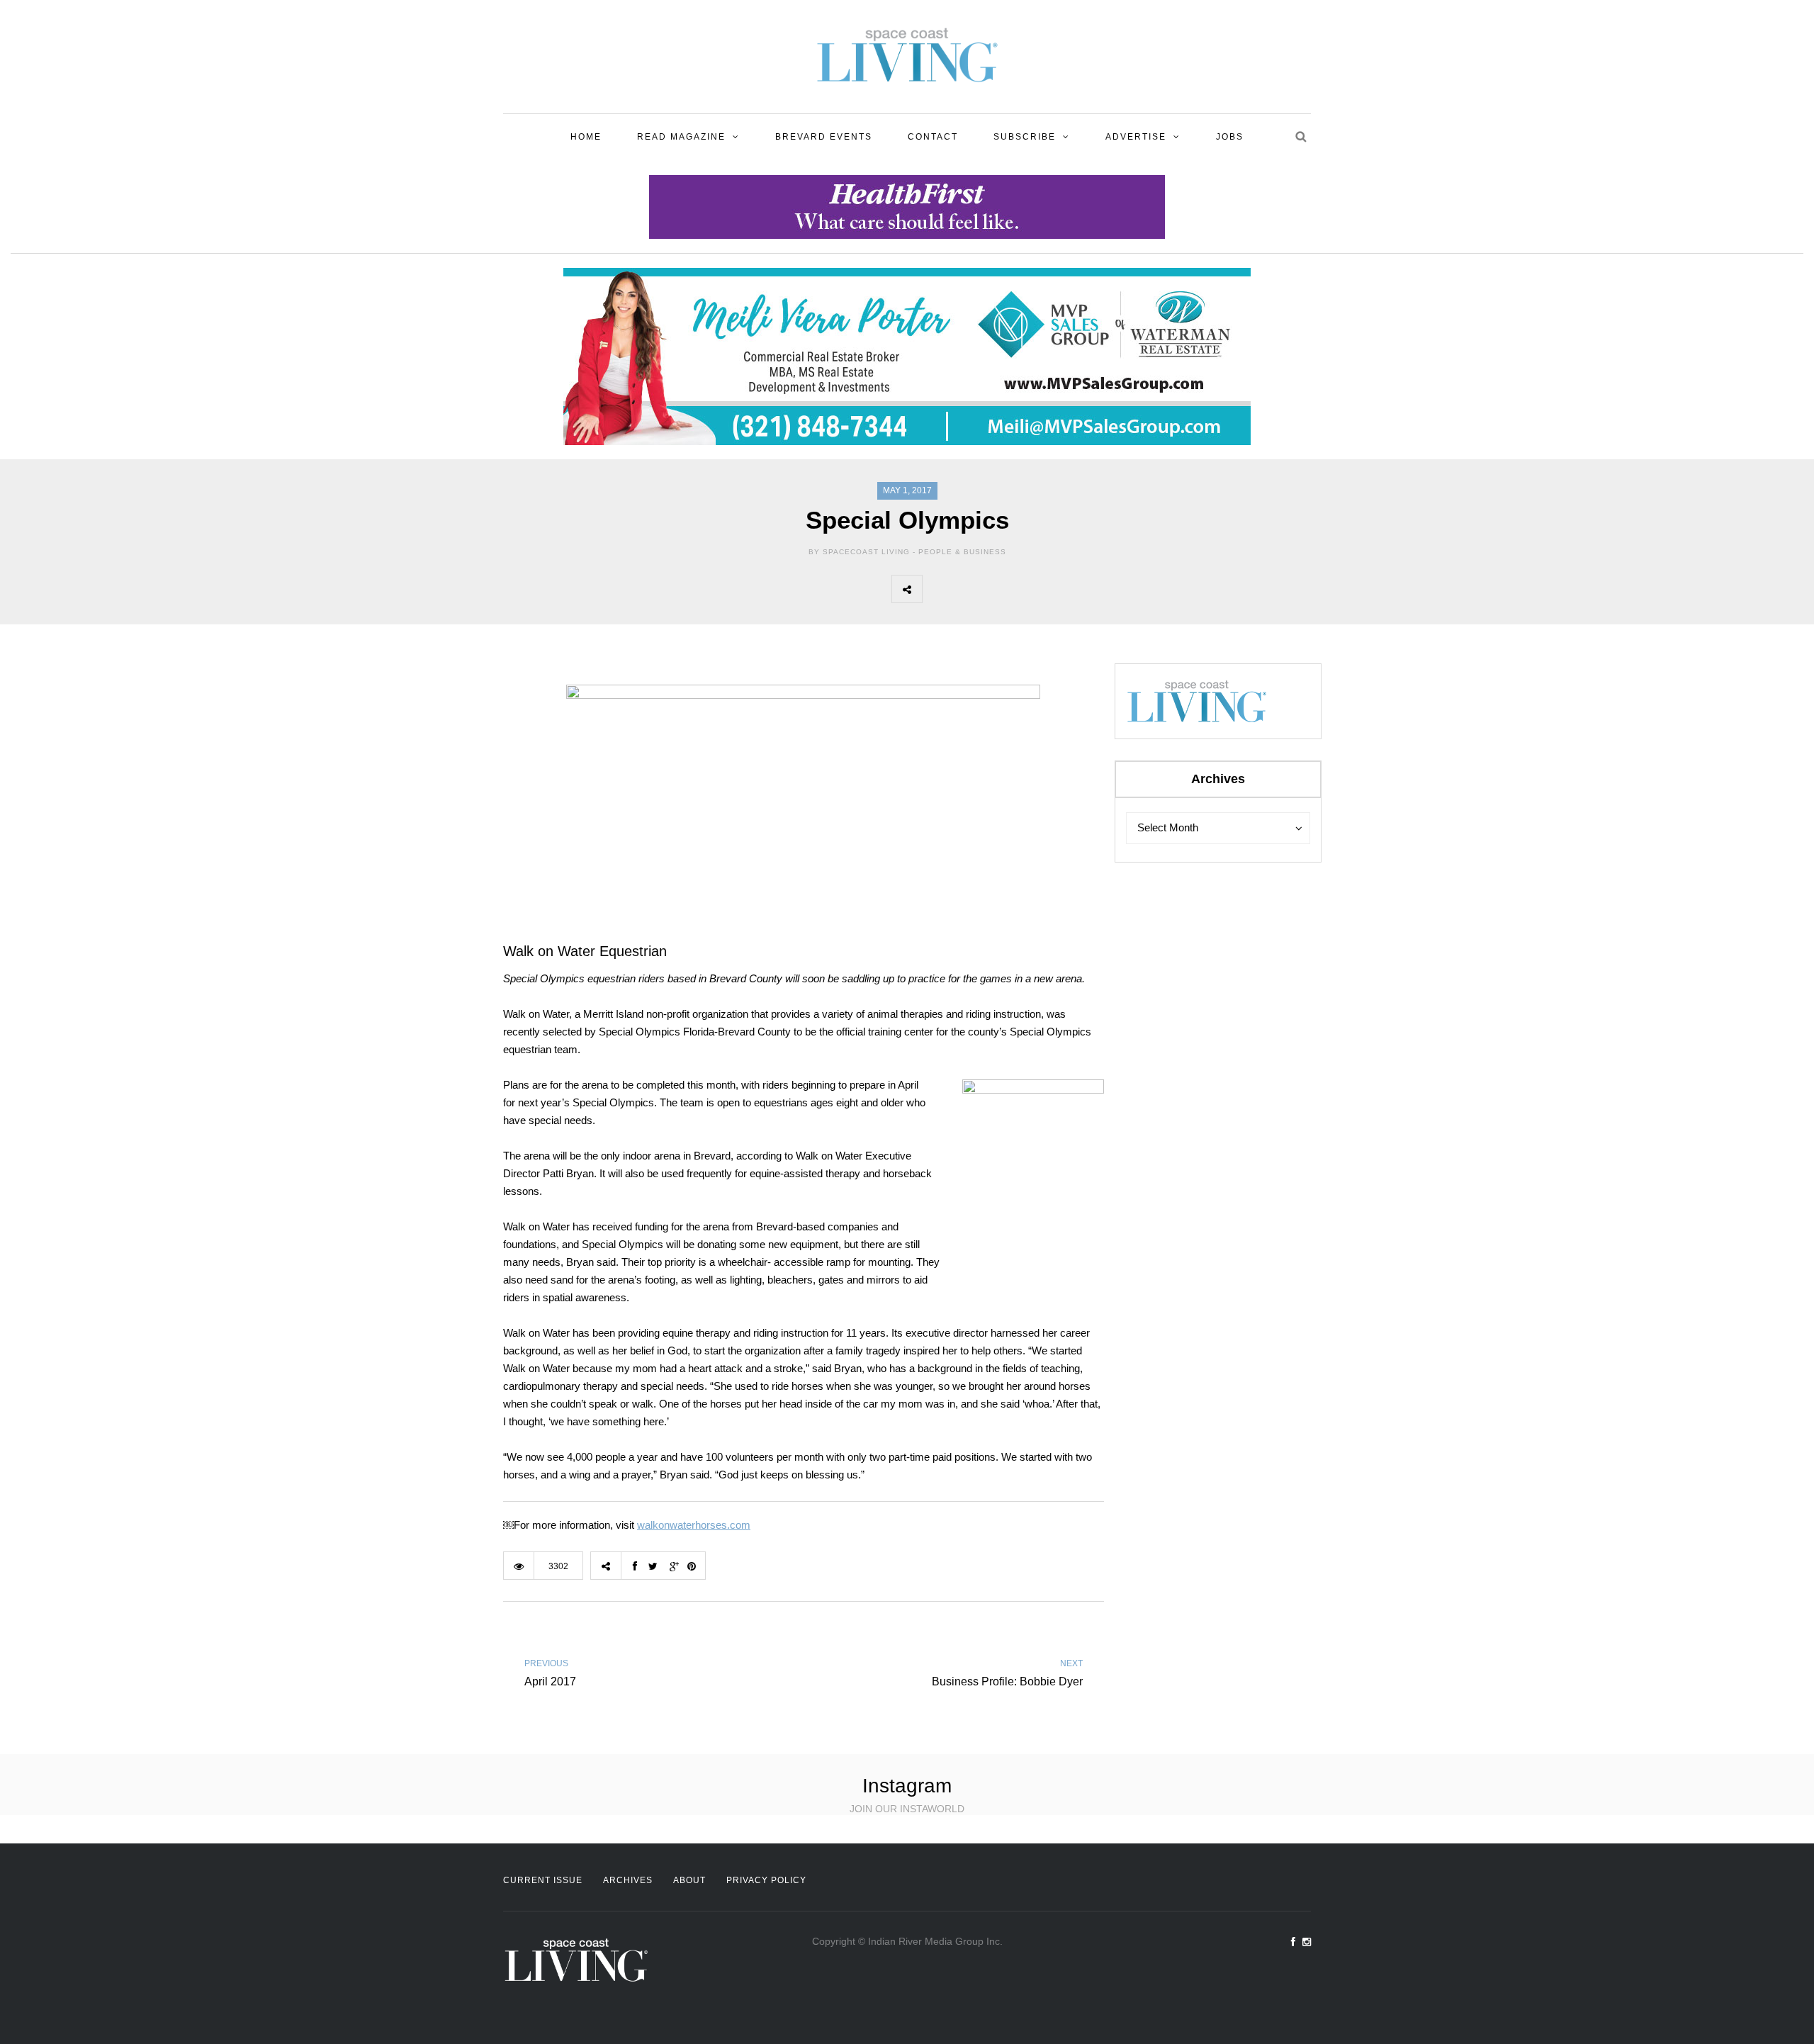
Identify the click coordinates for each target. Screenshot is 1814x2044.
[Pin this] (1031, 589)
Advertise (1136, 137)
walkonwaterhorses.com (694, 1525)
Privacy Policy (766, 1880)
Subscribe (1025, 137)
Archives (628, 1880)
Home (586, 137)
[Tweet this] (969, 589)
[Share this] (937, 589)
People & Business (962, 552)
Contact (933, 137)
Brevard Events (824, 137)
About (689, 1880)
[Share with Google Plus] (1000, 589)
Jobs (1230, 137)
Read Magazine (681, 137)
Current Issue (543, 1880)
